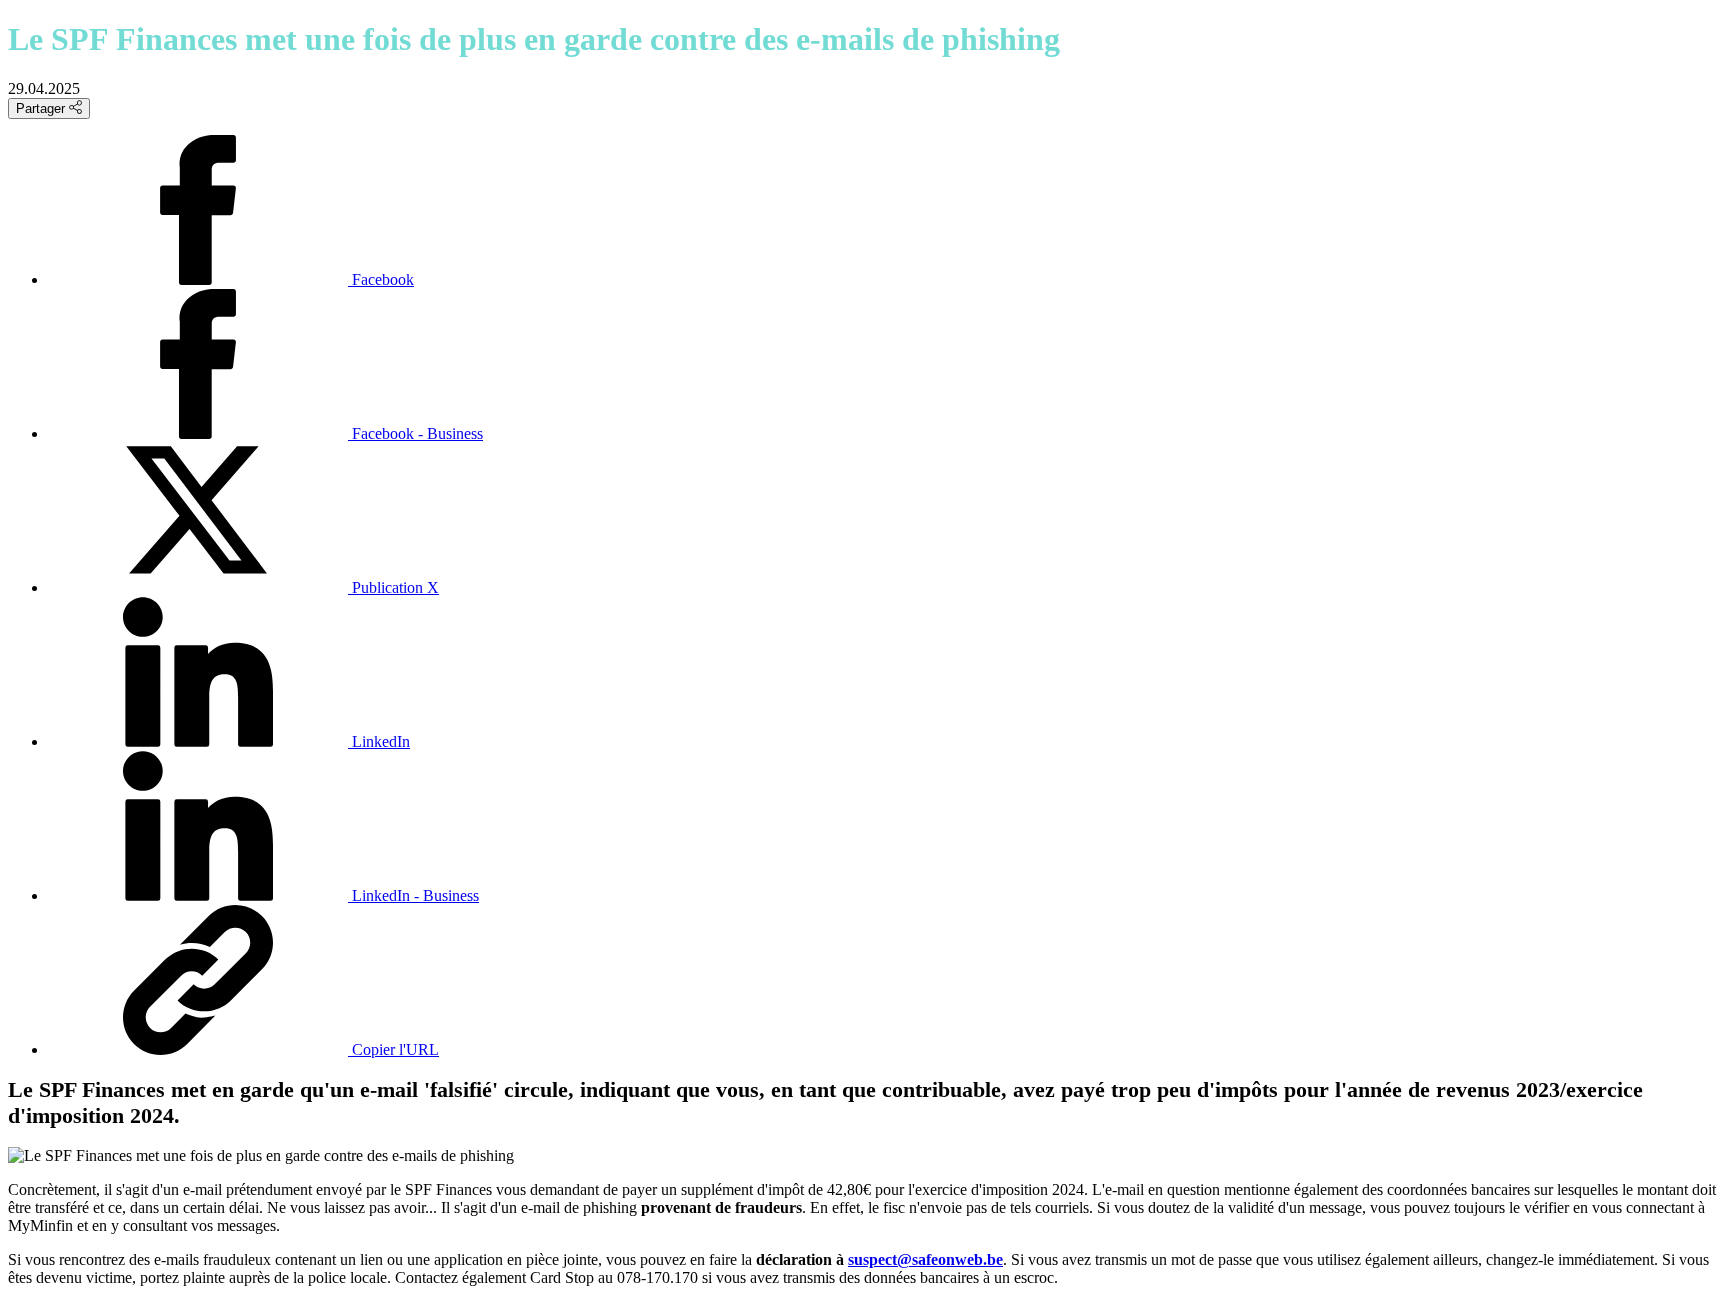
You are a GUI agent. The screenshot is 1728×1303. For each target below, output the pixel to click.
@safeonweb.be (950, 1259)
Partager (42, 108)
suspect (872, 1259)
